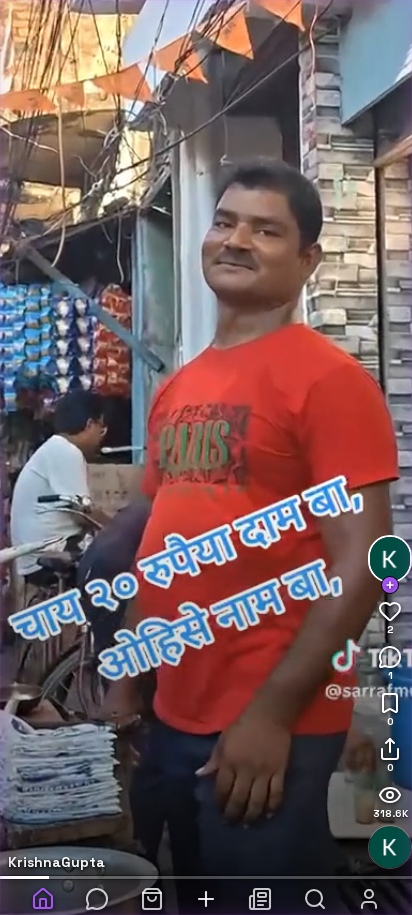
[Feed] (260, 891)
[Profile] (369, 891)
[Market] (152, 891)
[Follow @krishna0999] (390, 585)
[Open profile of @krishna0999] (390, 559)
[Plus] (206, 891)
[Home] (43, 891)
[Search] (314, 891)
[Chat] (97, 891)
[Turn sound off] (390, 847)
